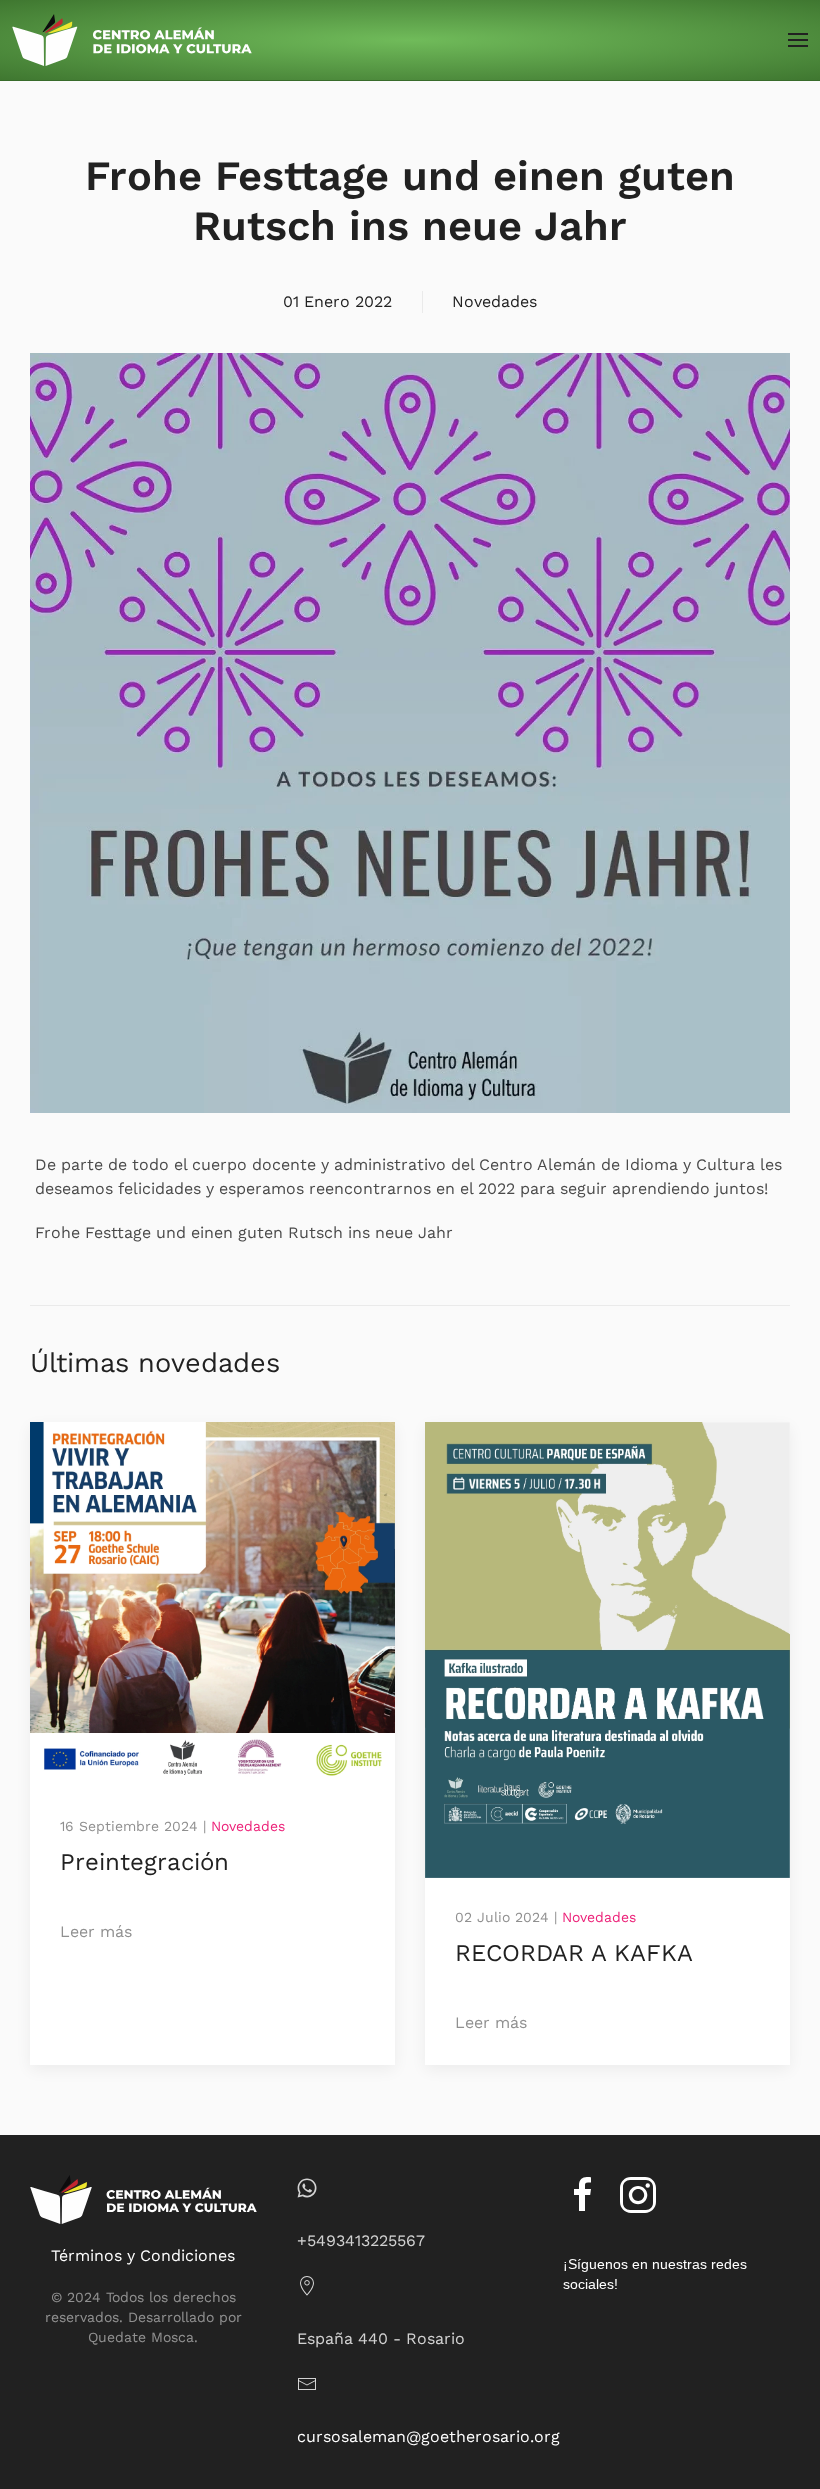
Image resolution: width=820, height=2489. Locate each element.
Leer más (96, 1931)
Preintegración (144, 1862)
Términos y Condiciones (143, 2255)
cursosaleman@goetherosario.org (428, 2436)
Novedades (494, 301)
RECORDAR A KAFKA (574, 1953)
